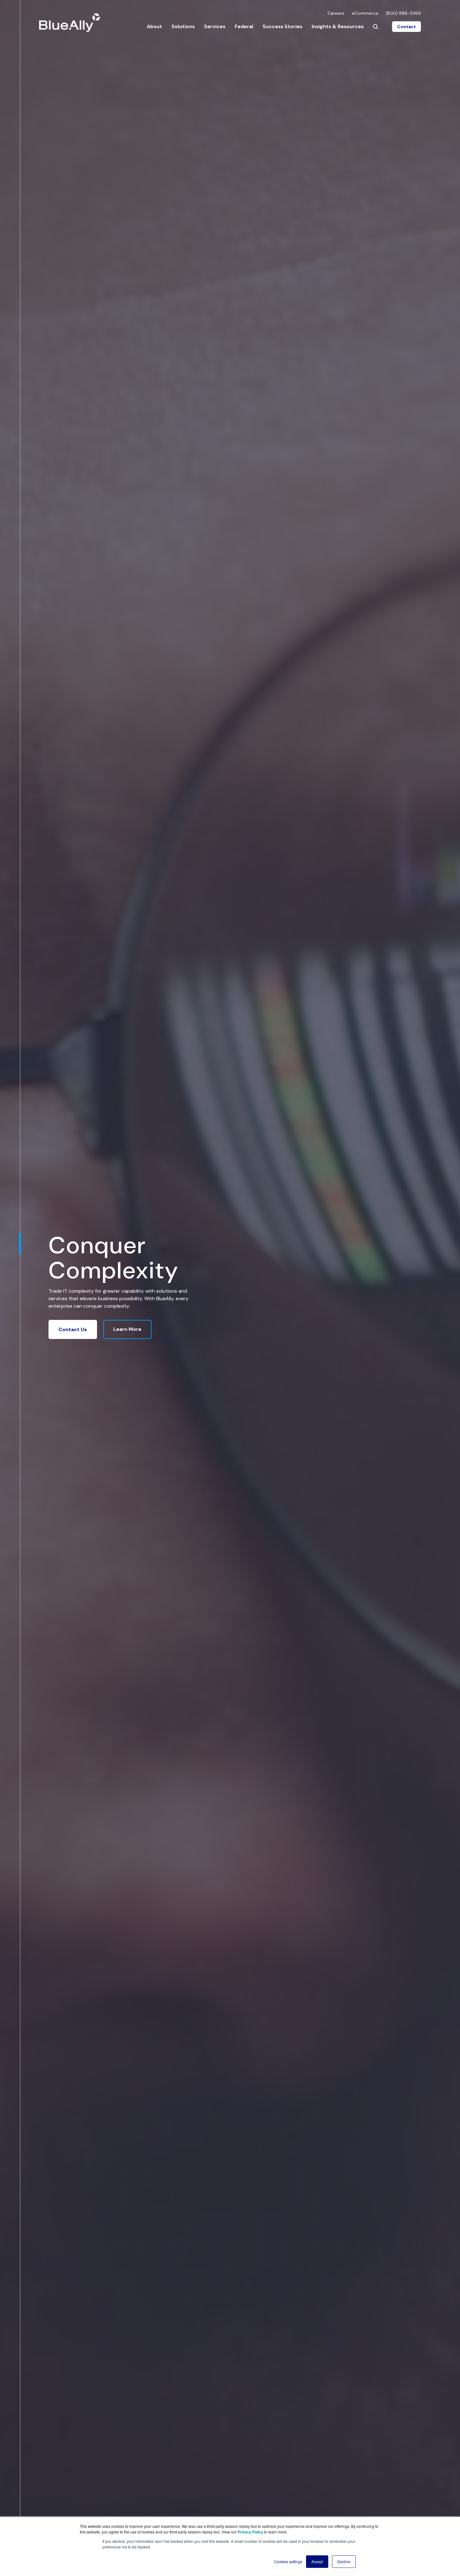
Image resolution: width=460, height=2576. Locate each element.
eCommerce (365, 13)
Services (215, 26)
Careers (336, 13)
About (154, 26)
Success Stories (282, 26)
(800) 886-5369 (403, 13)
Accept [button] (317, 2561)
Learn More (127, 1329)
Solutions (183, 26)
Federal (244, 26)
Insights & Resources (338, 26)
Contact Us (73, 1329)
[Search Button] (376, 27)
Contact (406, 27)
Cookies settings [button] (288, 2561)
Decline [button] (344, 2561)
